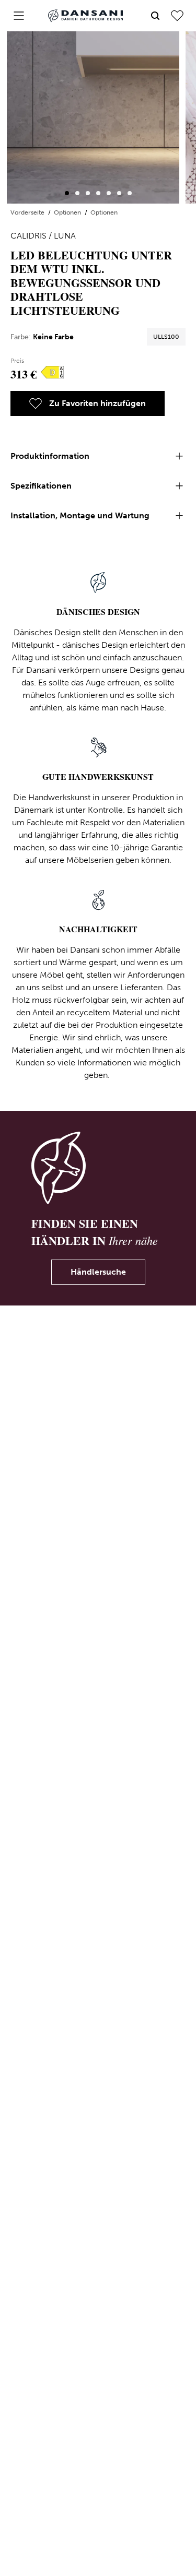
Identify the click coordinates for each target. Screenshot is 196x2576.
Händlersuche (98, 1272)
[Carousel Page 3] (88, 193)
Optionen (68, 212)
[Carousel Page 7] (130, 193)
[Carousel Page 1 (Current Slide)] (67, 193)
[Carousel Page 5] (109, 193)
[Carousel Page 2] (77, 193)
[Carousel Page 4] (98, 193)
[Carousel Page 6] (119, 193)
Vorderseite (28, 212)
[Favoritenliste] (177, 16)
